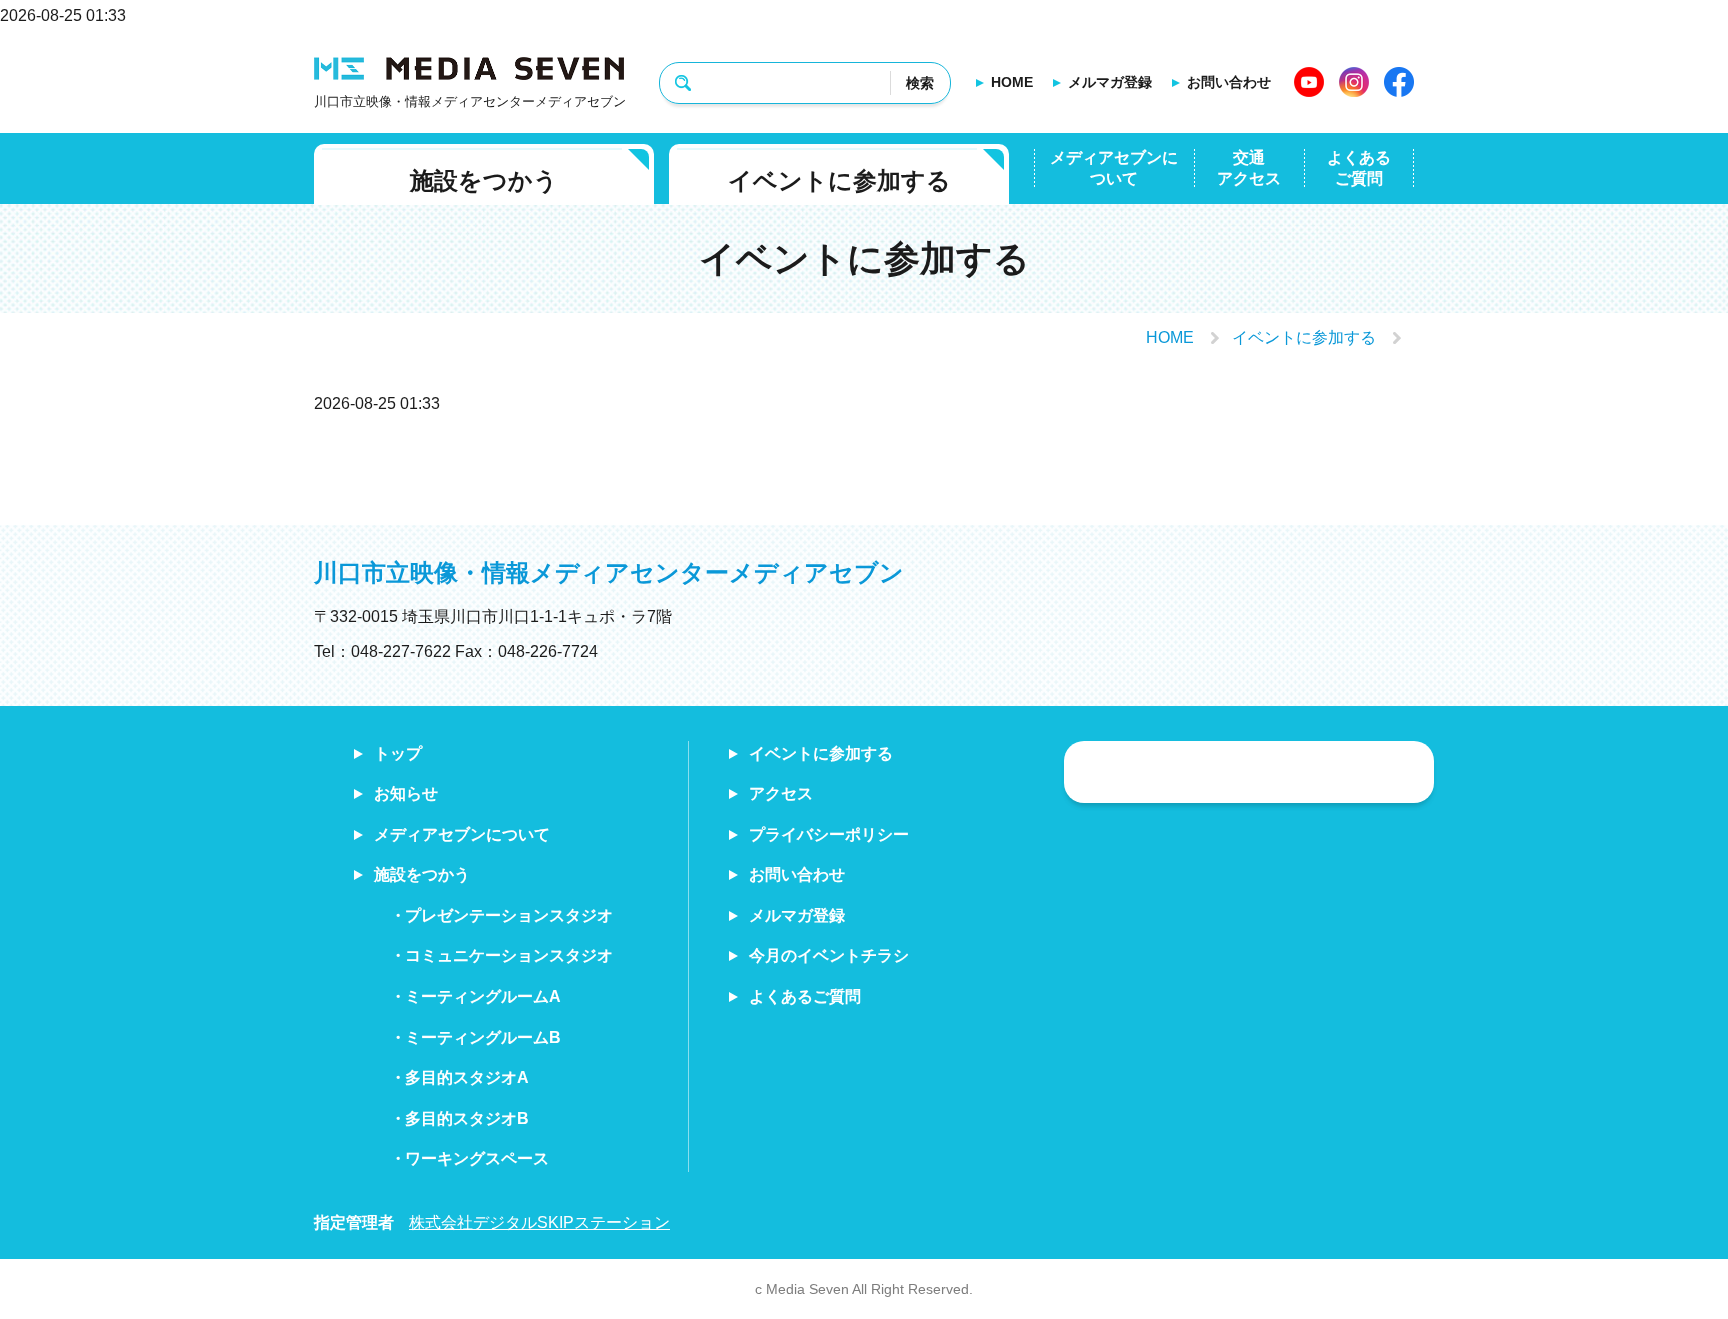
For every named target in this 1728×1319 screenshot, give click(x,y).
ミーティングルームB (483, 1037)
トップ (398, 753)
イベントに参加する (839, 180)
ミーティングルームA (483, 996)
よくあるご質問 (1359, 168)
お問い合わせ (1229, 82)
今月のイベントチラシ (829, 955)
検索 (920, 83)
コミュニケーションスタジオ (509, 955)
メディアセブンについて (1114, 168)
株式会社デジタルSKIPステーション (539, 1222)
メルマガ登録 (1110, 82)
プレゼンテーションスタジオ (509, 915)
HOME (1012, 82)
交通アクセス (1249, 168)
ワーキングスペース (477, 1158)
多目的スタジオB (467, 1118)
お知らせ (406, 793)
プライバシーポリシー (829, 834)
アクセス (781, 793)
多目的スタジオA (467, 1077)
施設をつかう (484, 180)
